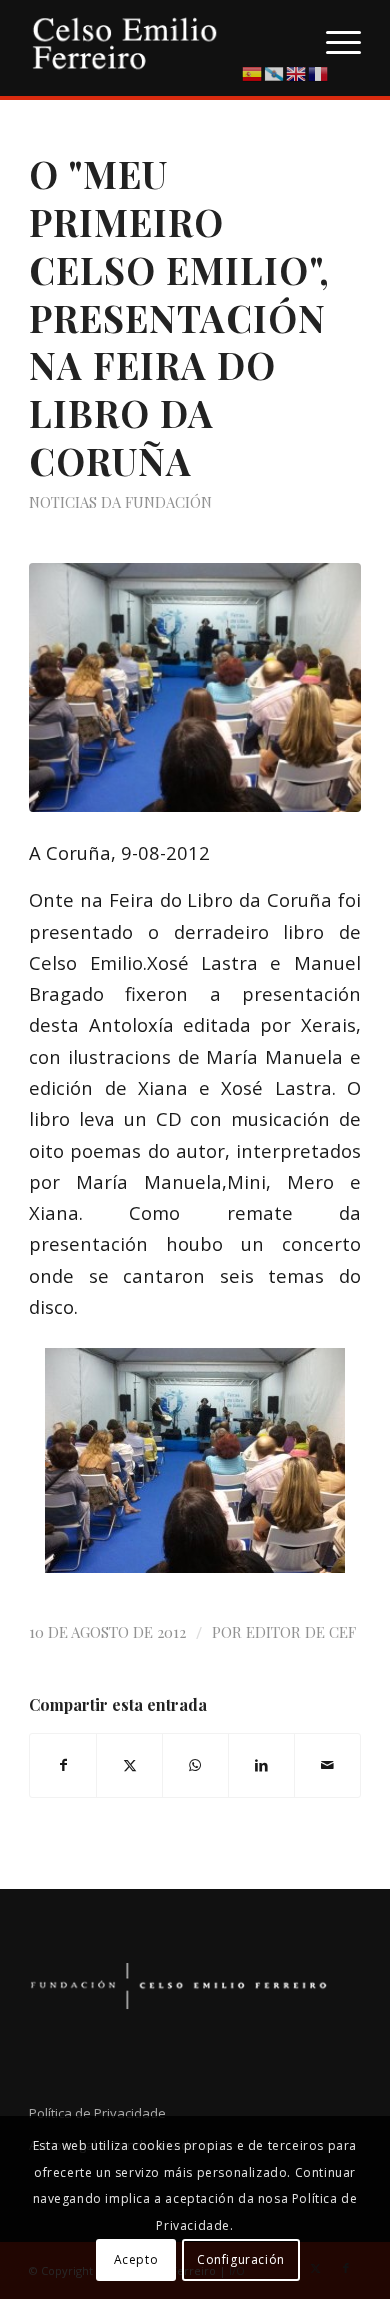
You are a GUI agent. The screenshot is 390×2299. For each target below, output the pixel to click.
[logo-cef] (161, 40)
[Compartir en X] (129, 1765)
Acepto (136, 2259)
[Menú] (333, 40)
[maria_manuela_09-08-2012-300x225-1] (195, 687)
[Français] (319, 72)
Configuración (241, 2259)
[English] (297, 72)
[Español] (253, 72)
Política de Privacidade (97, 2113)
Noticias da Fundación (120, 502)
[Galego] (275, 72)
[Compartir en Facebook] (63, 1765)
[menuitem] (333, 40)
